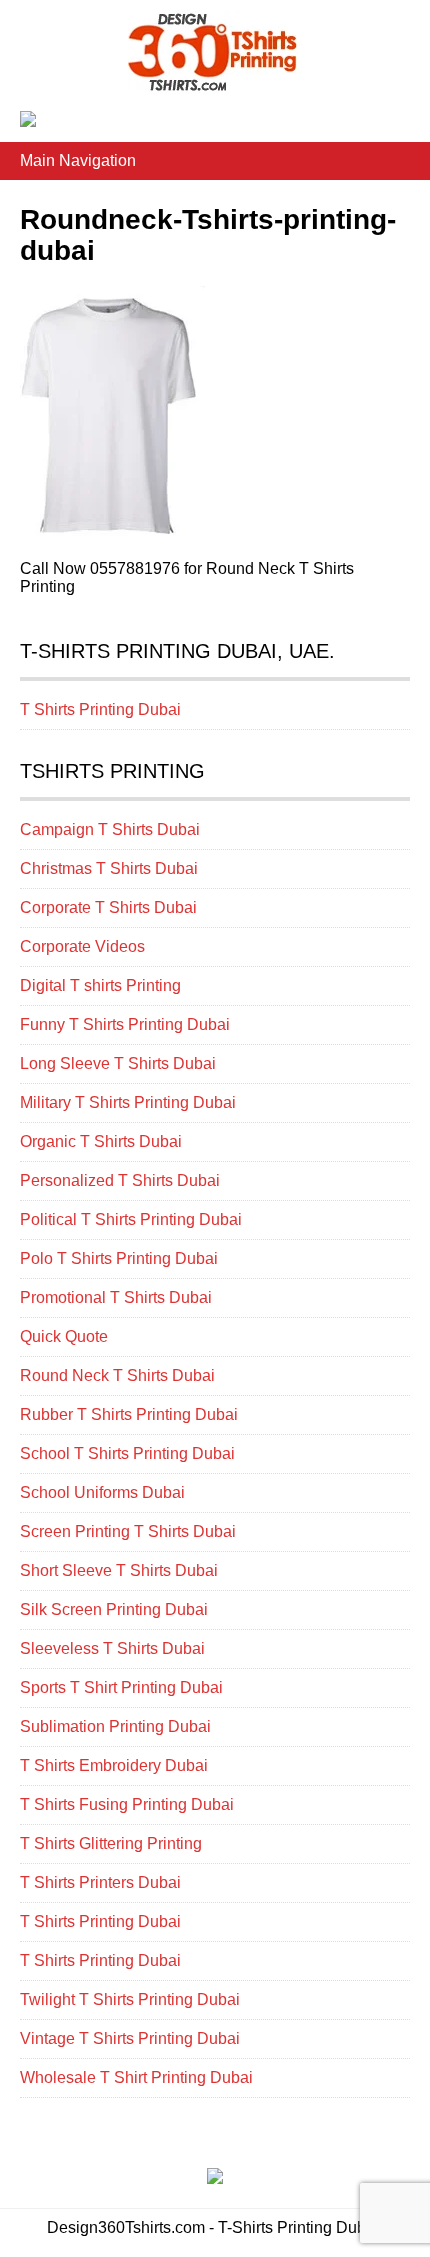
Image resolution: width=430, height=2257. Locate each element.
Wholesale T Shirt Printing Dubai (136, 2077)
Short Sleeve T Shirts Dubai (119, 1570)
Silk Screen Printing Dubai (114, 1609)
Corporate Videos (82, 946)
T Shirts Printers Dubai (100, 1882)
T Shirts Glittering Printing (111, 1843)
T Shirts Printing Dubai (100, 709)
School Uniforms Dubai (102, 1492)
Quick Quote (64, 1336)
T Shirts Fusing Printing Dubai (127, 1804)
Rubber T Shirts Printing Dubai (129, 1414)
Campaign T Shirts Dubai (110, 829)
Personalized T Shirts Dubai (120, 1180)
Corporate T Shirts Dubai (108, 907)
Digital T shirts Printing (100, 985)
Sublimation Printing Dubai (115, 1726)
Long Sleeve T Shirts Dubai (118, 1063)
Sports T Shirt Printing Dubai (121, 1687)
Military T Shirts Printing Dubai (128, 1102)
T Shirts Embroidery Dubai (114, 1765)
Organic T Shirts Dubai (101, 1141)
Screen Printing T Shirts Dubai (128, 1531)
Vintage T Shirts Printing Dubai (130, 2038)
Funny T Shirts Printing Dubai (125, 1024)
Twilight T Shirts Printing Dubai (130, 1999)
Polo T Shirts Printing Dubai (119, 1258)
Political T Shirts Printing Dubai (131, 1219)
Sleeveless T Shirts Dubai (112, 1648)
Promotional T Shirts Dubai (116, 1297)
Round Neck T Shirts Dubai (117, 1375)
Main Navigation (78, 160)
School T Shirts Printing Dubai (127, 1453)
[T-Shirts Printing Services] (215, 84)
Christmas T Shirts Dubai (109, 868)
